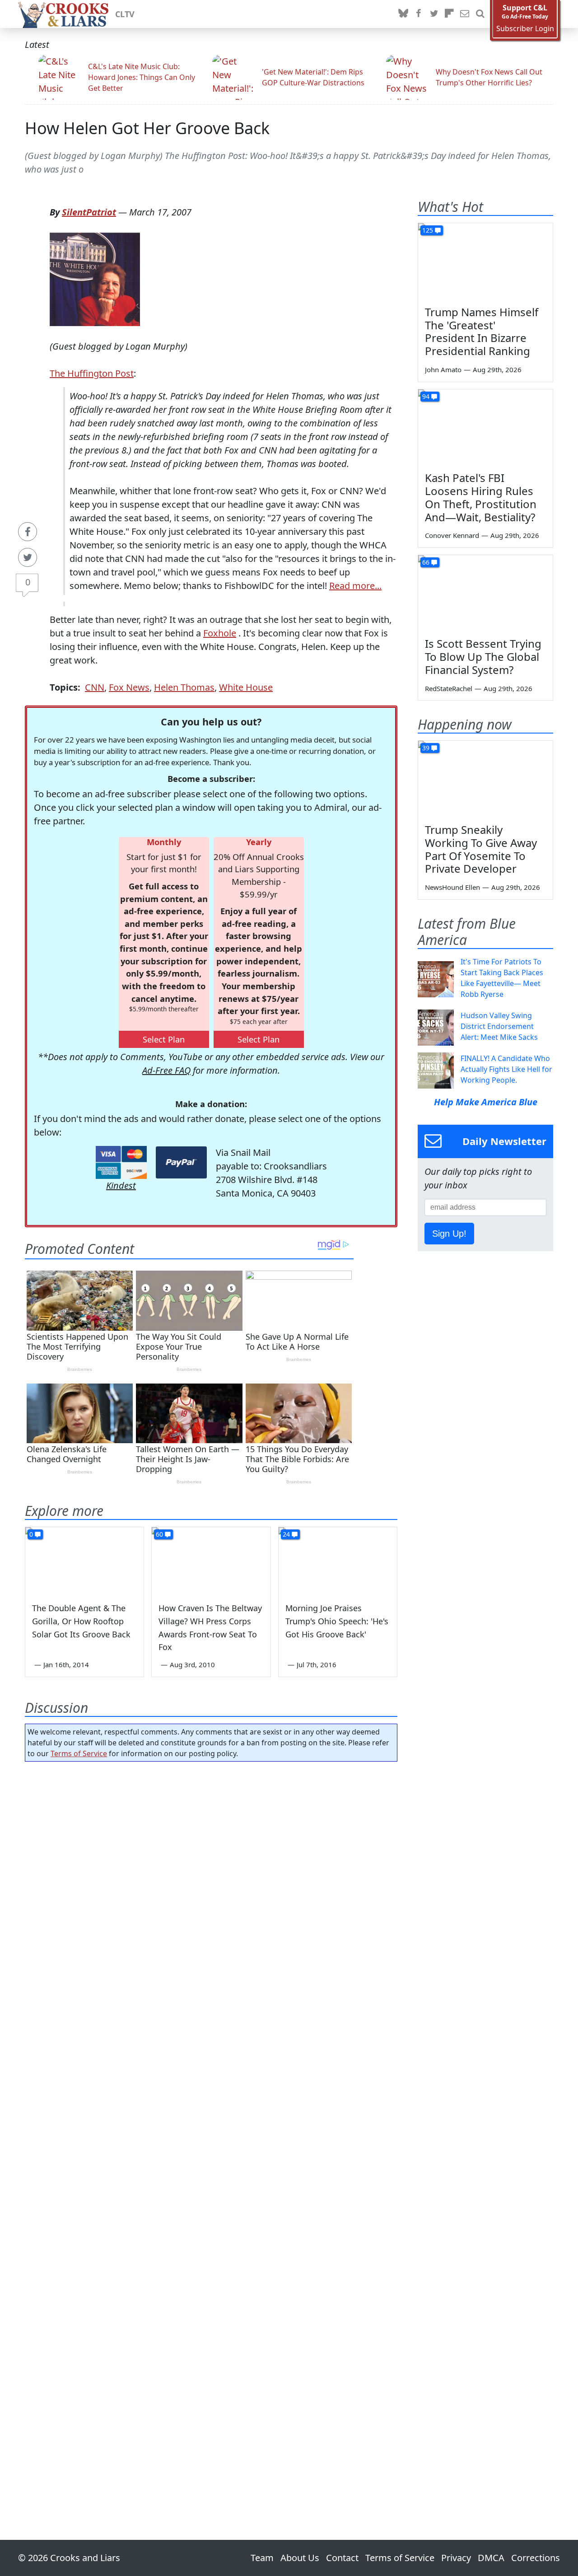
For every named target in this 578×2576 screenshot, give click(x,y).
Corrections (536, 2558)
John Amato (443, 369)
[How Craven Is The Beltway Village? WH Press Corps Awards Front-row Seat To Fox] (211, 1561)
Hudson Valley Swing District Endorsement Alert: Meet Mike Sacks (499, 1026)
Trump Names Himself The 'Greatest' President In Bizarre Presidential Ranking (482, 331)
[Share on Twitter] (28, 557)
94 (426, 396)
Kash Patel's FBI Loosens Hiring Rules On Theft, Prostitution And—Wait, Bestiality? (481, 497)
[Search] (480, 14)
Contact (342, 2558)
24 (286, 1534)
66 (426, 562)
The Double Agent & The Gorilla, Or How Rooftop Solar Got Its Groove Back (81, 1621)
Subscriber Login (525, 29)
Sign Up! (449, 1234)
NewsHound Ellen (452, 887)
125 (428, 230)
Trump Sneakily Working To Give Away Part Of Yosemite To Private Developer (481, 849)
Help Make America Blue (486, 1102)
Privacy (456, 2558)
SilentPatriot (89, 212)
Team (262, 2558)
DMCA (491, 2558)
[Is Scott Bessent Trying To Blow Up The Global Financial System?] (485, 593)
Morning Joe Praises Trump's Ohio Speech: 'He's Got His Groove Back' (337, 1621)
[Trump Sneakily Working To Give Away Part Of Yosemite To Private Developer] (485, 779)
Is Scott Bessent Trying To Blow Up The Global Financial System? (483, 657)
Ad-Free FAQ (166, 1070)
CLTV (125, 14)
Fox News (129, 687)
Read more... (355, 586)
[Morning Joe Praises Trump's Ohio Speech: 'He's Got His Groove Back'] (338, 1561)
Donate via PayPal (181, 1162)
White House (246, 687)
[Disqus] (211, 2125)
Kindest (121, 1185)
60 (159, 1534)
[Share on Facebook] (28, 532)
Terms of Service (79, 1753)
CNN (95, 687)
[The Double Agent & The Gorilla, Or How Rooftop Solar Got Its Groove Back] (84, 1561)
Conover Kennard (452, 535)
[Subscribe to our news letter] (465, 14)
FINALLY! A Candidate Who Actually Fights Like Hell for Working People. (506, 1069)
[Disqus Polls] (211, 1886)
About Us (300, 2558)
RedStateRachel (449, 688)
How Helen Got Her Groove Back (147, 128)
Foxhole (220, 633)
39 (426, 748)
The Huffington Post (92, 373)
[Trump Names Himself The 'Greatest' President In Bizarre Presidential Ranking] (485, 261)
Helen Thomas (184, 687)
